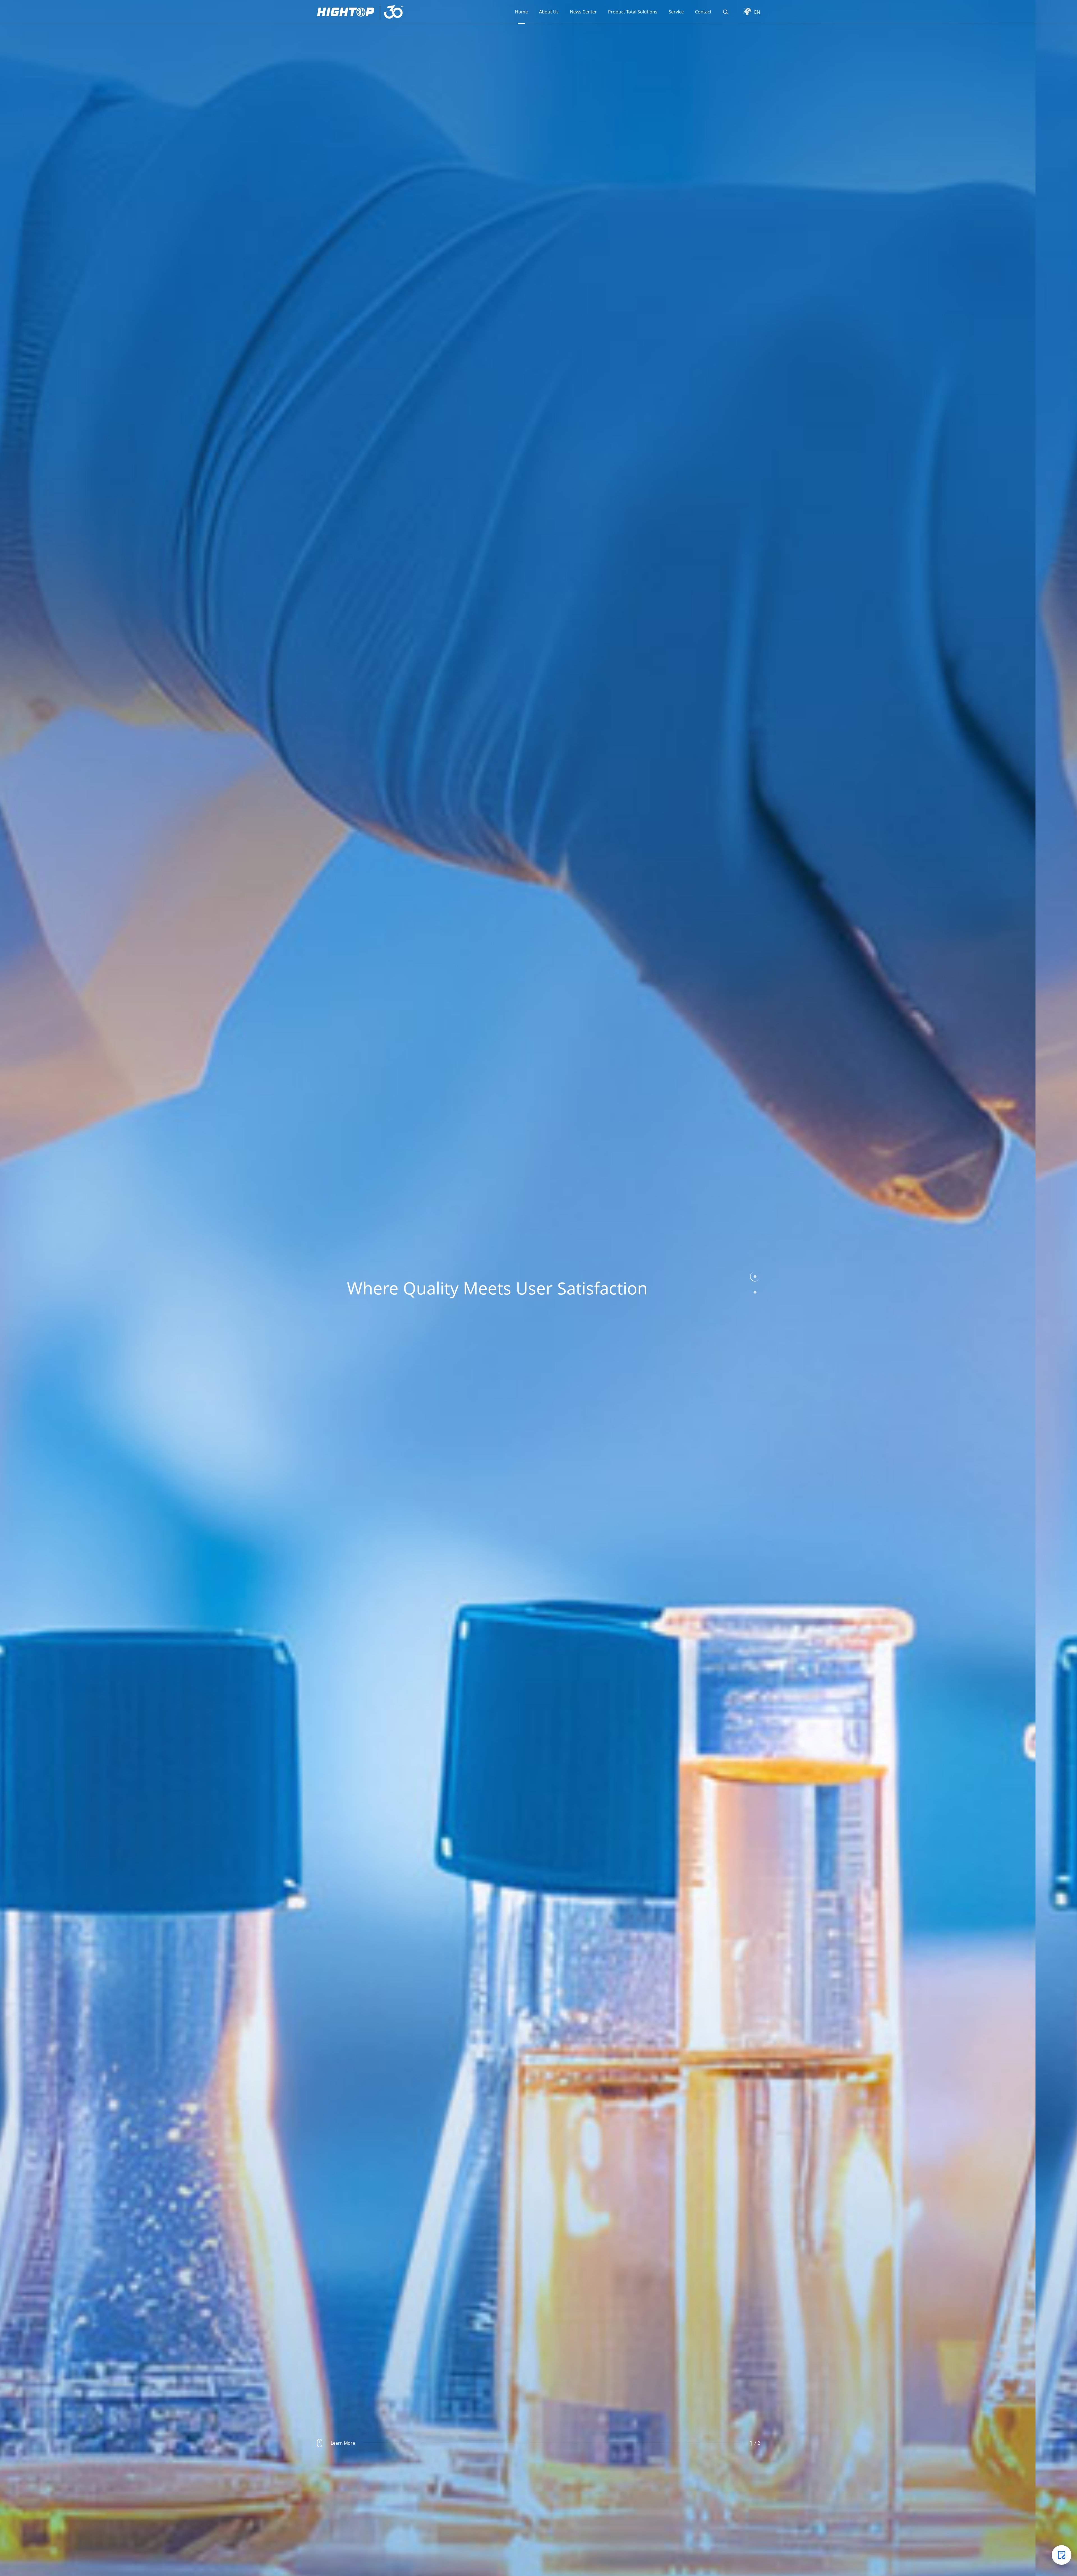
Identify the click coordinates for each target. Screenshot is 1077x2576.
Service (676, 12)
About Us (549, 12)
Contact (703, 12)
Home (521, 12)
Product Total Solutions (633, 12)
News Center (583, 12)
